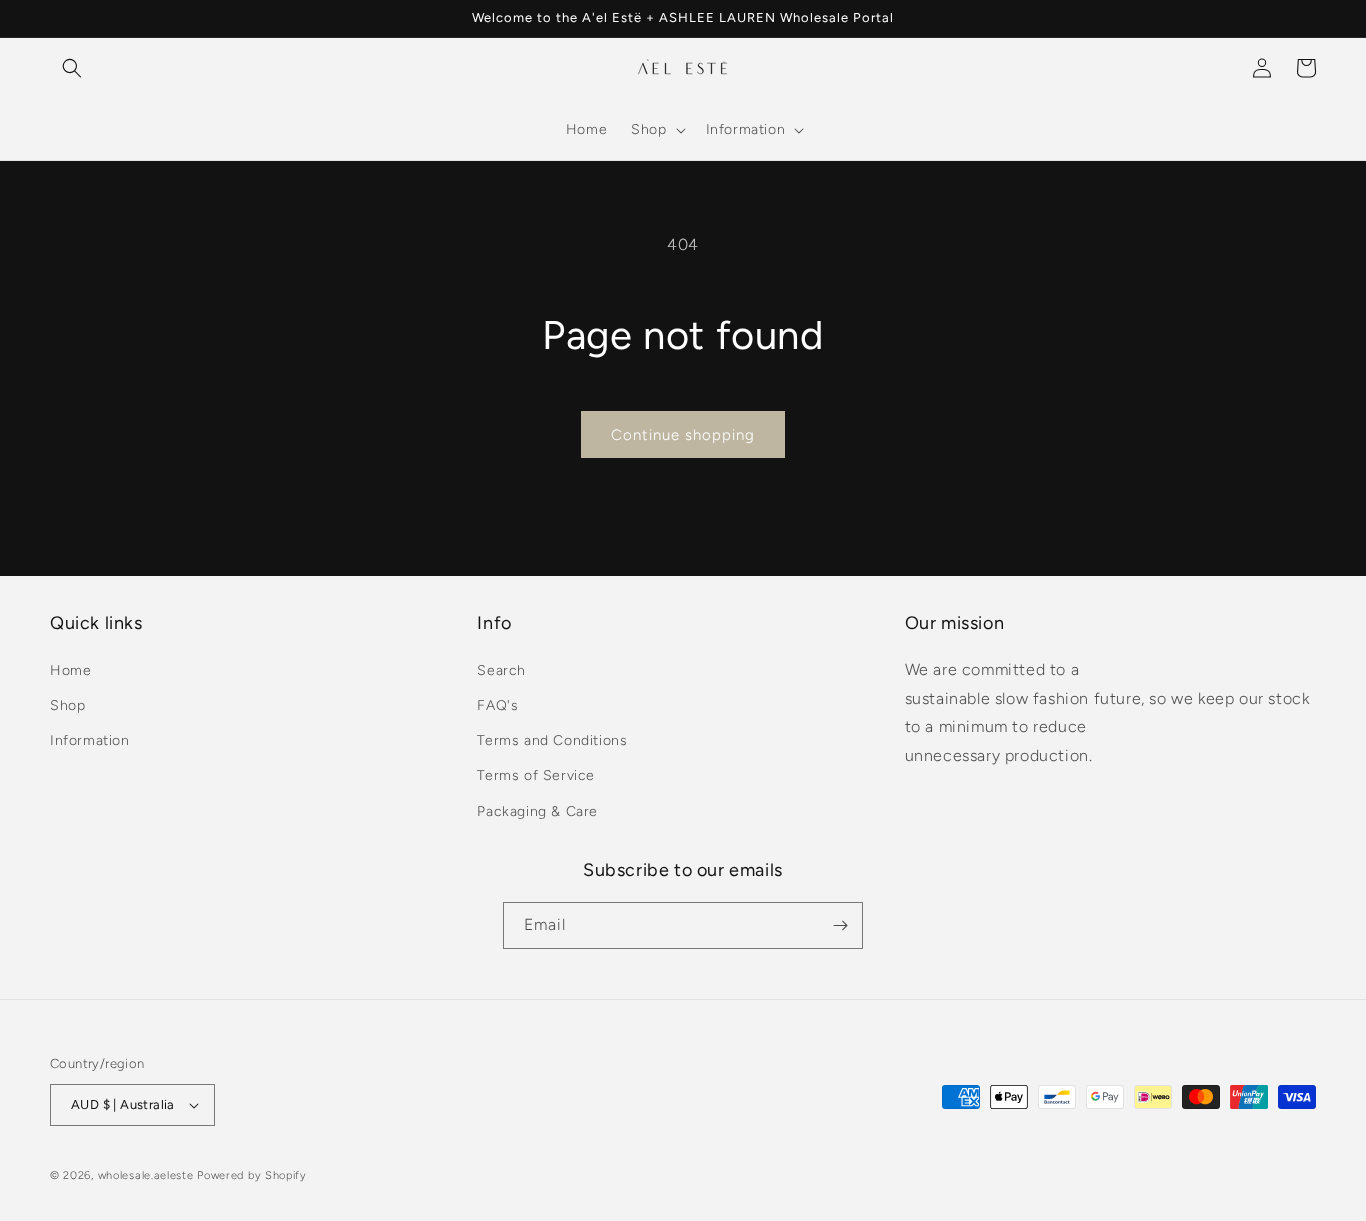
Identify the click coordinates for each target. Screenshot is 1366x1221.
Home (70, 670)
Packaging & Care (537, 811)
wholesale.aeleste (146, 1175)
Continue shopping (683, 435)
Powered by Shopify (252, 1175)
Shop (67, 705)
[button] (72, 68)
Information (90, 740)
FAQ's (497, 705)
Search (501, 670)
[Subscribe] (840, 925)
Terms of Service (536, 775)
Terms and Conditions (552, 740)
